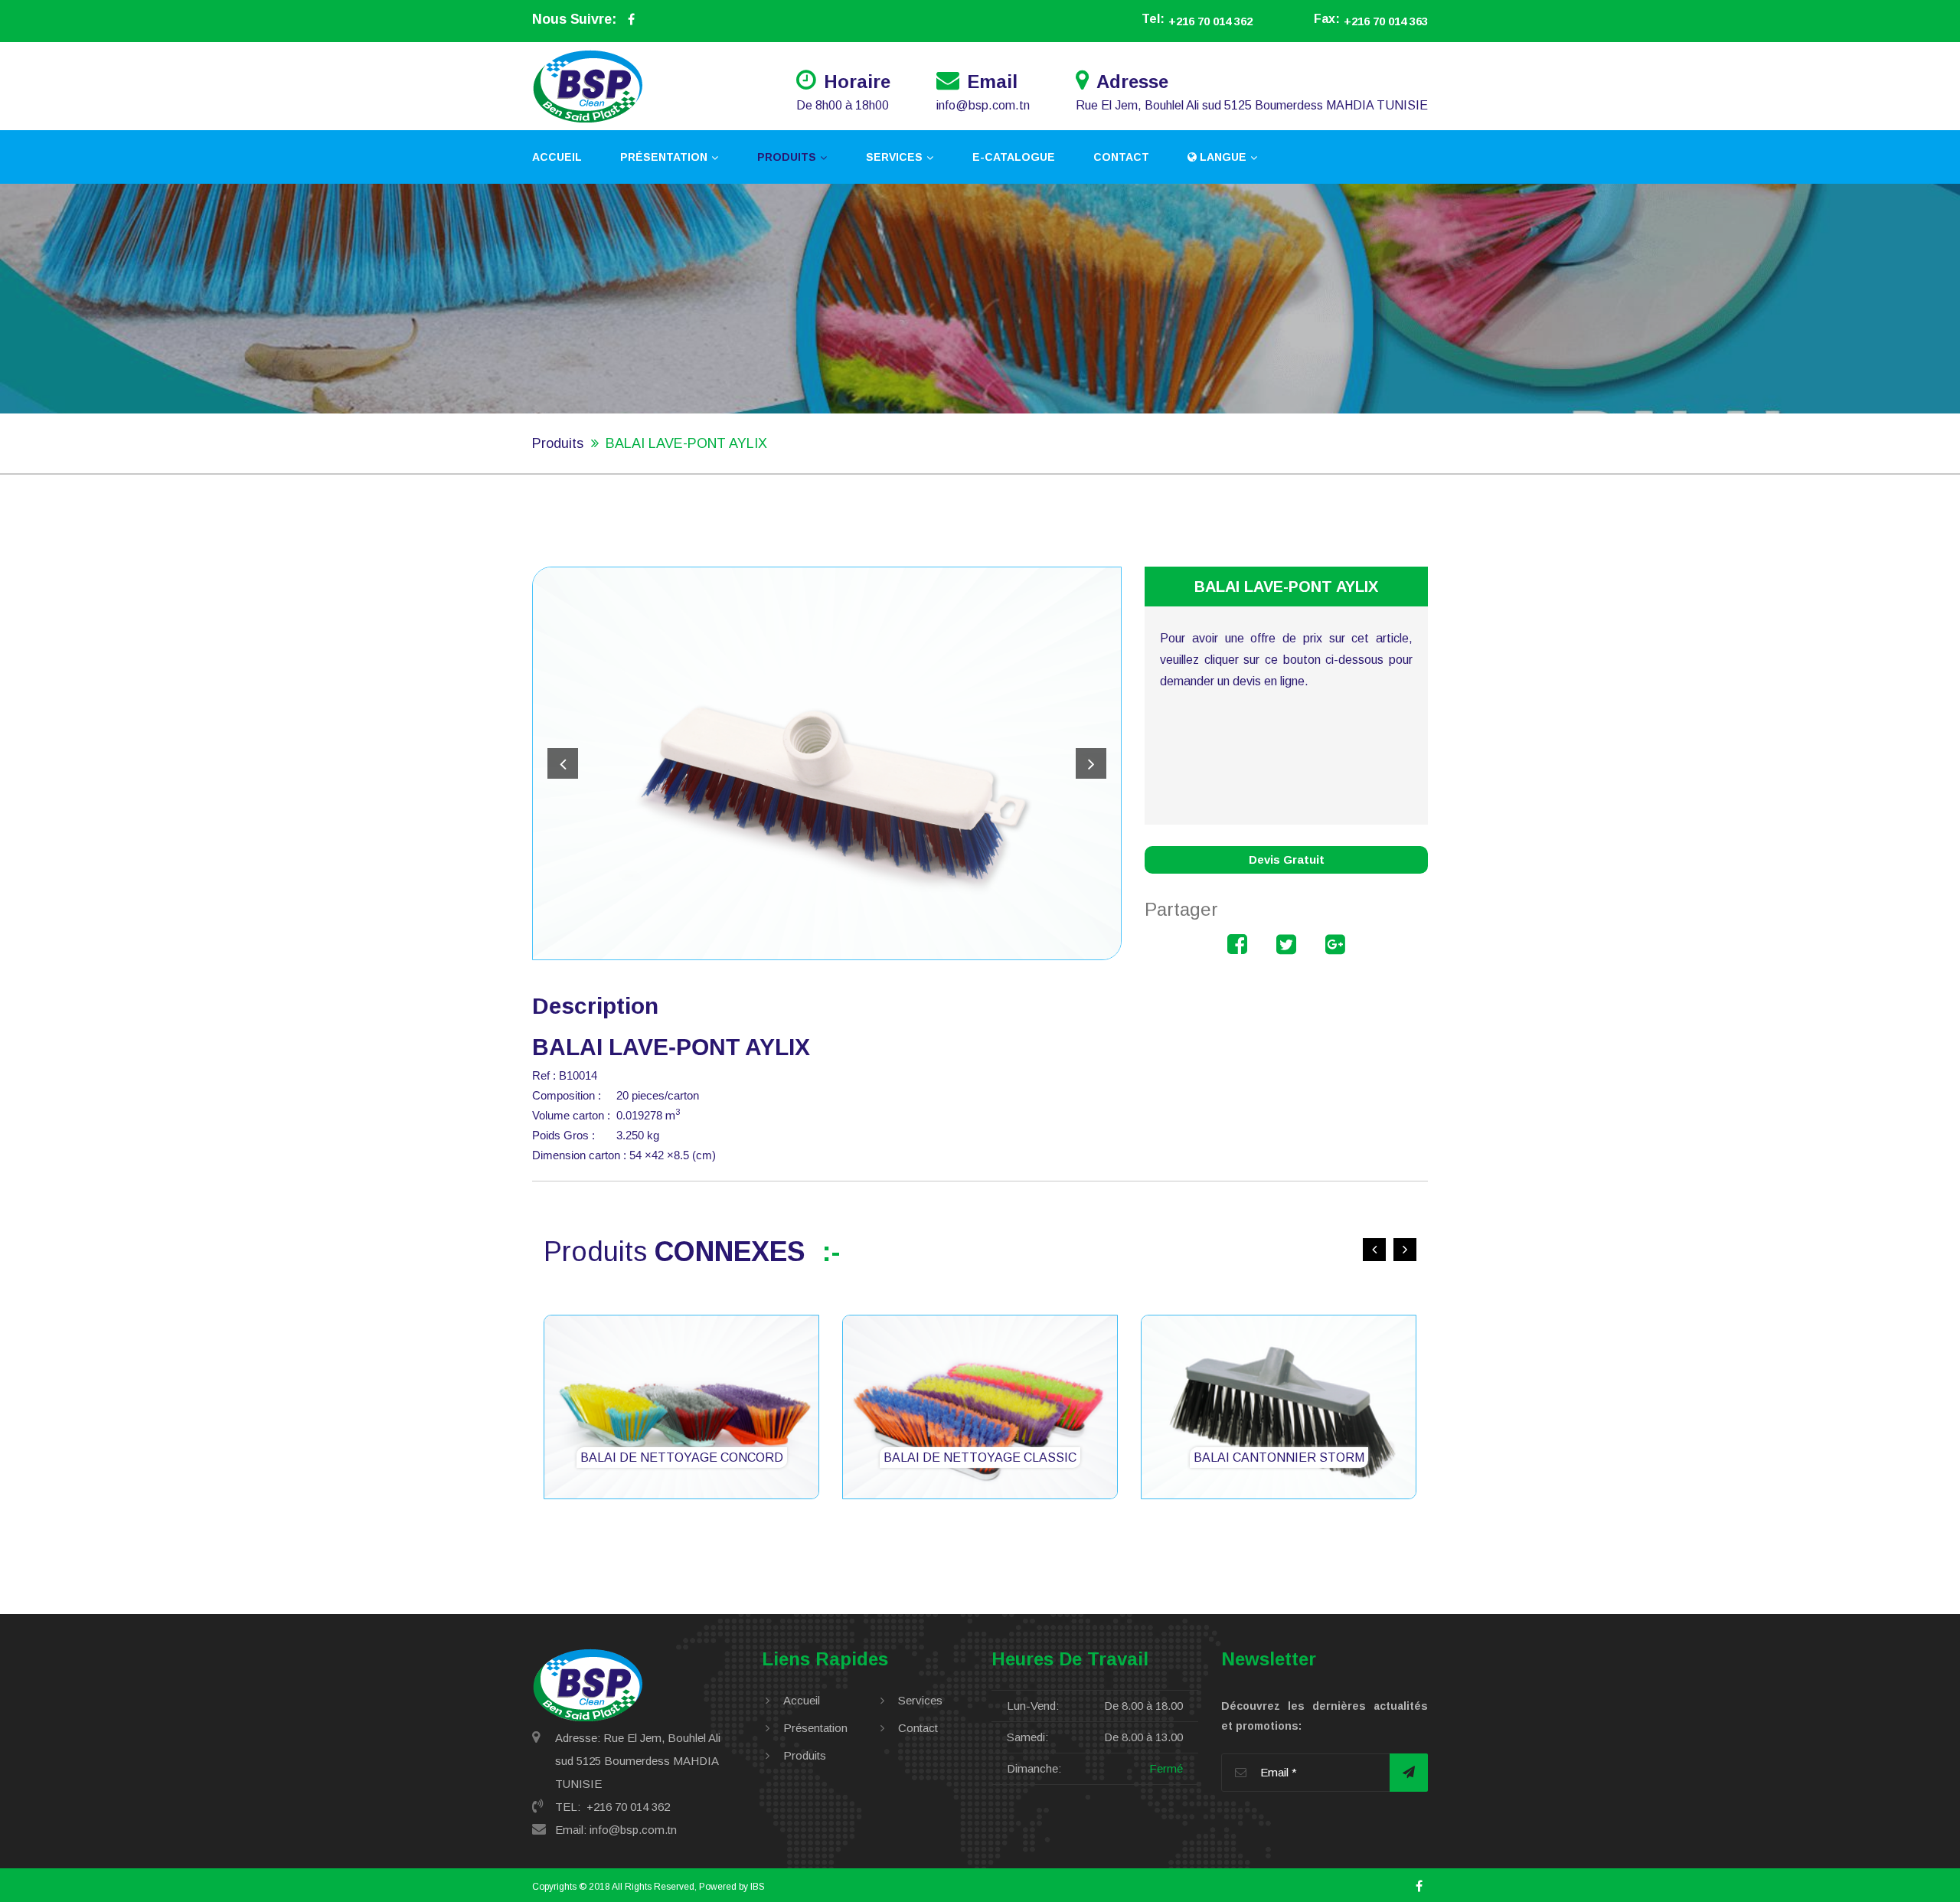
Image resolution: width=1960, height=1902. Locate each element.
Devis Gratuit (1287, 859)
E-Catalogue (1014, 157)
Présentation (664, 157)
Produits (787, 157)
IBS (758, 1887)
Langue (1222, 157)
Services (894, 157)
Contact (1121, 157)
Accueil (557, 157)
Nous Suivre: (574, 19)
